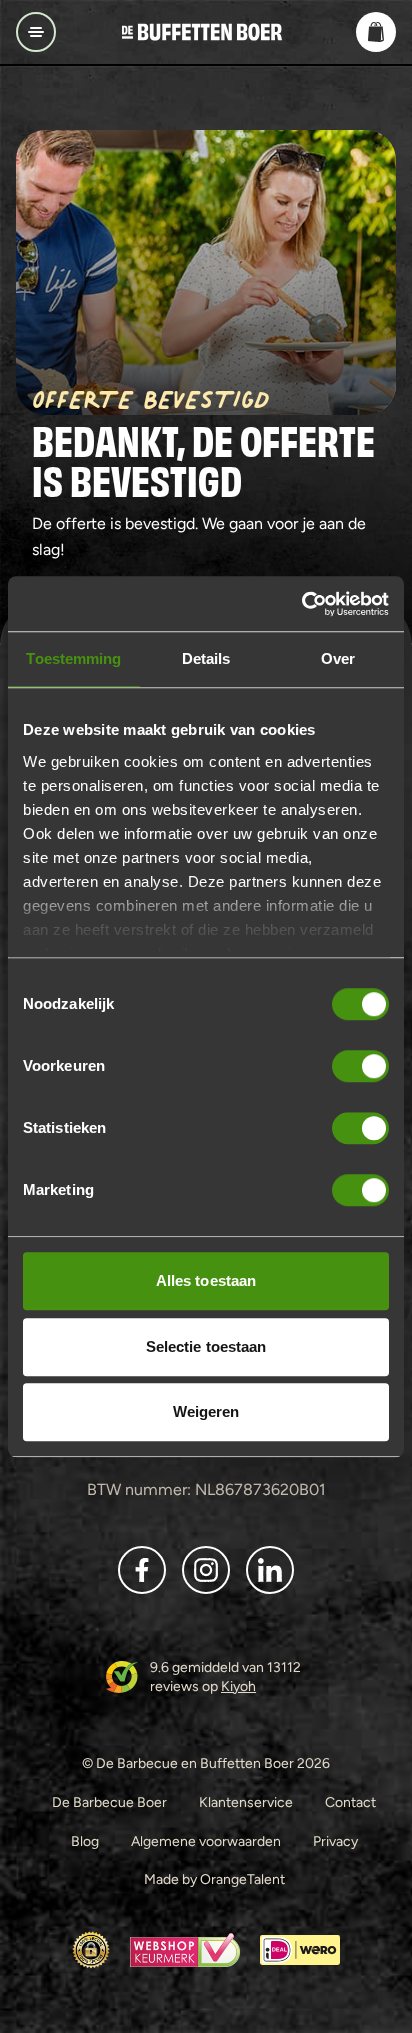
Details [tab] (206, 658)
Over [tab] (338, 658)
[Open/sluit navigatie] (36, 32)
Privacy (335, 1841)
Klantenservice (246, 1802)
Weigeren (206, 1411)
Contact (350, 1802)
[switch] (360, 1066)
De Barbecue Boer (109, 1802)
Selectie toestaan (206, 1346)
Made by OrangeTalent (214, 1879)
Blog (85, 1841)
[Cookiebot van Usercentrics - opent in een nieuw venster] (301, 604)
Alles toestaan (206, 1280)
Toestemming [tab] (73, 658)
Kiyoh (238, 1686)
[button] (376, 32)
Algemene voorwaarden (206, 1841)
